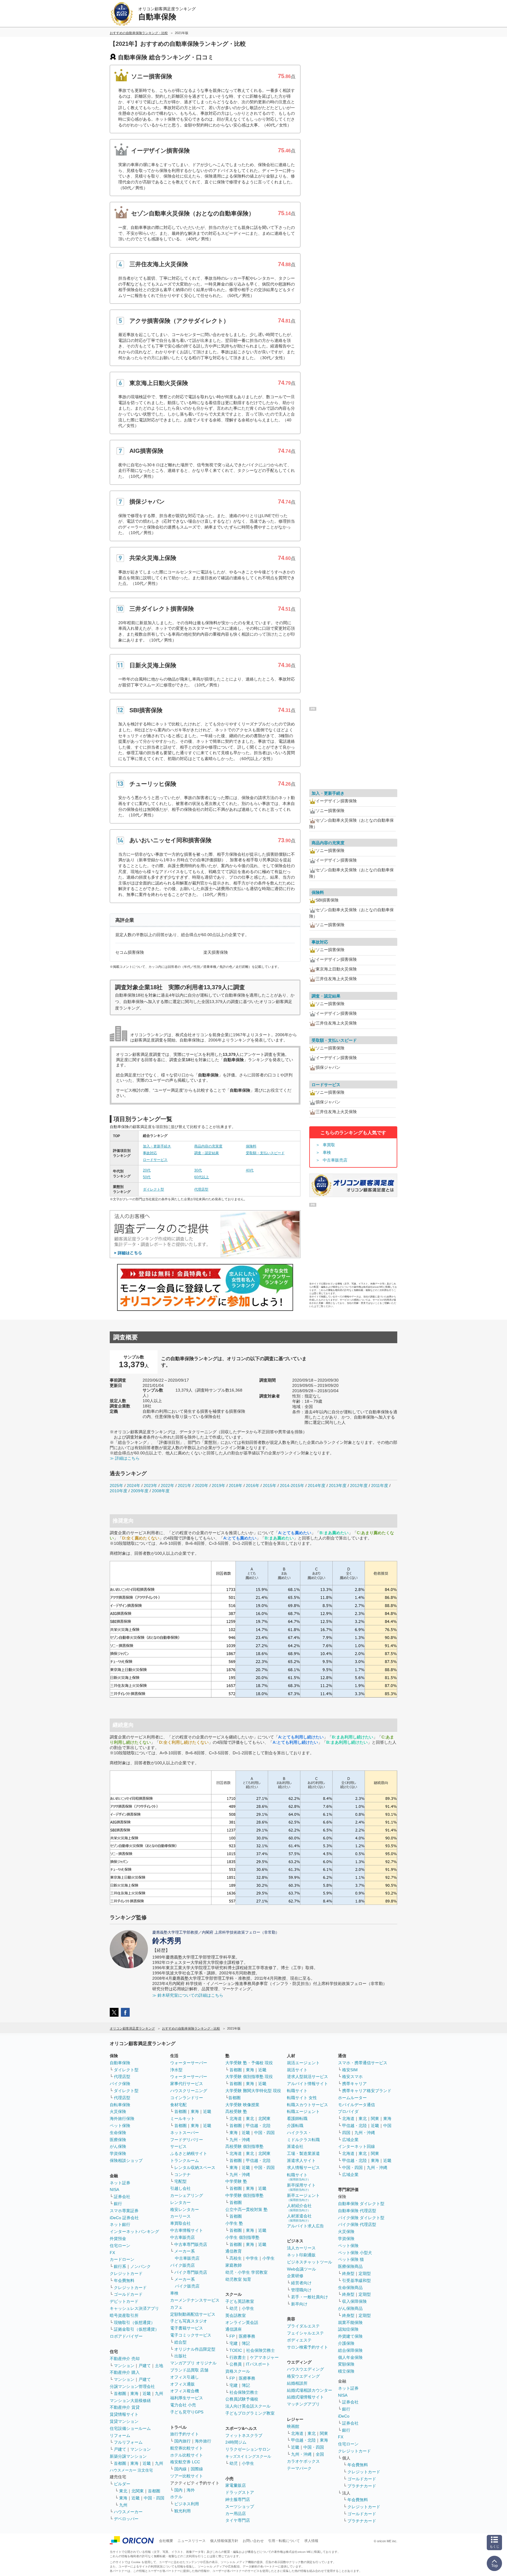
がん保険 (118, 2146)
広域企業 (350, 2140)
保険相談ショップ (126, 2160)
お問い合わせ (253, 2541)
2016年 (253, 1485)
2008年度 (161, 1491)
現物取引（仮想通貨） (134, 2322)
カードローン (122, 2259)
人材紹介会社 (299, 2208)
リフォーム (120, 2435)
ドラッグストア (240, 2492)
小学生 (268, 2258)
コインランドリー (187, 2098)
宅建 (234, 2343)
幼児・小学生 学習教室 (246, 2272)
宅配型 (180, 2181)
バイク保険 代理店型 (357, 2224)
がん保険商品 (350, 2308)
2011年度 (380, 1485)
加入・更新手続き (157, 1146)
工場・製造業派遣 (303, 2153)
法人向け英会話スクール (248, 2406)
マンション (124, 2366)
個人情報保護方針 (224, 2541)
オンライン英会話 (242, 2322)
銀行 (118, 2204)
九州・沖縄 (240, 2140)
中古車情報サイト (187, 2230)
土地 (159, 2366)
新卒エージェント (303, 2197)
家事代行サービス (187, 2084)
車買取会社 (180, 2223)
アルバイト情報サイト (307, 2084)
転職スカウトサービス (307, 2105)
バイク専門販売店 (191, 2272)
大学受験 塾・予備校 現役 (249, 2063)
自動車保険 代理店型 (357, 2211)
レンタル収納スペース (195, 2168)
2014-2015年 (292, 1485)
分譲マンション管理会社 (132, 2386)
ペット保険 (120, 2126)
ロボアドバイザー (126, 2336)
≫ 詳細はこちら (125, 1458)
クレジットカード (126, 2273)
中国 (387, 2126)
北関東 (138, 2491)
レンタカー (180, 2202)
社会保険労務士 (261, 2350)
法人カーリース (301, 2248)
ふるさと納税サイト (189, 2153)
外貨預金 (118, 2239)
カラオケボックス (303, 2461)
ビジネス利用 (187, 2504)
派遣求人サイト (301, 2160)
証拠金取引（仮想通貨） (136, 2329)
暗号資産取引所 (124, 2315)
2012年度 (359, 1485)
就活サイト (297, 2070)
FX (112, 2253)
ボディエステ (299, 2340)
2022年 (168, 1485)
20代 (147, 1170)
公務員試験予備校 (242, 2399)
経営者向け (301, 2283)
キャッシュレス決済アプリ (134, 2308)
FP (232, 2336)
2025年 (116, 1485)
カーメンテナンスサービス (195, 2300)
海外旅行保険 (122, 2118)
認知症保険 (348, 2329)
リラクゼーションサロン (248, 2449)
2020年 (202, 1485)
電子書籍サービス (187, 2328)
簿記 (246, 2343)
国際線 (197, 2469)
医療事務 (247, 2336)
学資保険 (118, 2153)
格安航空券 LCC (185, 2462)
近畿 (147, 2393)
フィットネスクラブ (244, 2435)
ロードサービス (155, 1160)
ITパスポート (258, 2364)
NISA (114, 2190)
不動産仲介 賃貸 (125, 2407)
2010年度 (119, 1491)
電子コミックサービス (191, 2335)
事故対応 (150, 1153)
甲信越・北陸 (258, 2126)
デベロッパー (126, 2519)
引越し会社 (180, 2188)
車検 (327, 1152)
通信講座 (234, 2329)
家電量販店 (236, 2485)
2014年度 (317, 1485)
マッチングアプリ (303, 2404)
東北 (123, 2491)
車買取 (329, 1145)
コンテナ (182, 2175)
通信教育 (234, 2251)
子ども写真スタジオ (189, 2321)
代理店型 (201, 1189)
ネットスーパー (185, 2133)
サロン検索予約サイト (307, 2347)
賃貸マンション (124, 2421)
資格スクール (238, 2371)
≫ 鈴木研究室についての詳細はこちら (188, 1995)
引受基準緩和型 (356, 2280)
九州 (159, 2393)
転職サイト (297, 2091)
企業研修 (295, 2276)
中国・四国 (154, 2498)
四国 (346, 2133)
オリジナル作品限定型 (195, 2349)
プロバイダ (348, 2111)
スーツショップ (240, 2506)
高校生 (236, 2258)
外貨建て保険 (350, 2336)
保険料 (251, 1146)
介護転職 (295, 2126)
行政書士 (238, 2357)
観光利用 (182, 2511)
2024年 (133, 1485)
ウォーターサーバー (189, 2063)
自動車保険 (120, 2063)
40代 (250, 1170)
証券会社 (122, 2197)
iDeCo (344, 2416)
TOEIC (236, 2350)
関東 (324, 2433)
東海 (134, 2393)
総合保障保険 (350, 2350)
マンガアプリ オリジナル (193, 2363)
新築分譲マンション (128, 2456)
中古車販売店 (335, 1160)
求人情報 (311, 2541)
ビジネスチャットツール (310, 2262)
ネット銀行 (120, 2224)
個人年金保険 (350, 2357)
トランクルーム (185, 2160)
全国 (320, 2454)
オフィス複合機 (185, 2391)
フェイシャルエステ (305, 2333)
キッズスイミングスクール (248, 2456)
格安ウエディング (303, 2376)
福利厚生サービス (187, 2398)
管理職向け (301, 2290)
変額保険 (346, 2364)
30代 (198, 1170)
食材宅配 (178, 2105)
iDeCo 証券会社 (124, 2218)
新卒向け (299, 2304)
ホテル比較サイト (187, 2455)
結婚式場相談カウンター (310, 2390)
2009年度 (140, 1491)
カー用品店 (236, 2513)
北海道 (236, 2118)
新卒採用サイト (301, 2187)
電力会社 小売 (183, 2405)
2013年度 (338, 1485)
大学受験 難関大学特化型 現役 (253, 2091)
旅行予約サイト (185, 2434)
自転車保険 (120, 2105)
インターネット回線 (356, 2146)
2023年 (151, 1485)
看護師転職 (297, 2118)
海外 (191, 2490)
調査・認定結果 (207, 1153)
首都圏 (120, 2393)
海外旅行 (203, 2441)
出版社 (180, 2356)
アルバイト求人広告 (305, 2226)
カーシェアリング (187, 2195)
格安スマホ (352, 2077)
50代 (147, 1177)
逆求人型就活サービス (307, 2077)
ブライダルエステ (303, 2326)
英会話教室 (236, 2315)
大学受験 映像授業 (242, 2105)
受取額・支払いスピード (265, 1153)
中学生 (252, 2258)
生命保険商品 (350, 2288)
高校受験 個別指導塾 (244, 2146)
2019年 (219, 1485)
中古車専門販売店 (191, 2244)
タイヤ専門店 (238, 2520)
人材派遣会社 (299, 2218)
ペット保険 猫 (351, 2259)
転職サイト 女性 (302, 2098)
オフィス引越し (185, 2377)
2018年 (236, 1485)
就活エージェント (303, 2063)
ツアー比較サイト (187, 2476)
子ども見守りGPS (187, 2412)
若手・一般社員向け (310, 2297)
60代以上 (202, 1177)
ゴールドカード (128, 2294)
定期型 (365, 2273)
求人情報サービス (303, 2168)
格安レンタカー (185, 2209)
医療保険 (118, 2140)
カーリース (180, 2216)
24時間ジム (236, 2442)
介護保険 (346, 2343)
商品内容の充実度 (208, 1146)
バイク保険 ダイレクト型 (361, 2218)
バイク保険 (120, 2084)
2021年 (185, 1485)
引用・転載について (284, 2541)
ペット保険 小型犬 (355, 2253)
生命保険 (118, 2133)
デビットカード (124, 2301)
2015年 (270, 1485)
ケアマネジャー (264, 2357)
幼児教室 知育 (238, 2279)
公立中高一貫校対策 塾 (246, 2209)
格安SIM (350, 2070)
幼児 (234, 2308)
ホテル (176, 2497)
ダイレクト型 (153, 1189)
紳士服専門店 (238, 2499)
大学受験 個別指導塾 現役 (249, 2077)
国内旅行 (182, 2441)
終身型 (348, 2273)
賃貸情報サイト (124, 2414)
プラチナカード (362, 2486)
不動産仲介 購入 (125, 2372)
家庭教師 (234, 2265)
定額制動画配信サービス (193, 2314)
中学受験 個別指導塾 (244, 2195)
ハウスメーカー (128, 2512)
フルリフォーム (128, 2442)
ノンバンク (141, 2266)
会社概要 (166, 2541)
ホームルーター (352, 2098)
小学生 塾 (234, 2223)
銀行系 (120, 2266)
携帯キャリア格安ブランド (367, 2091)
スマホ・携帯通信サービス (363, 2063)
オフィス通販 (182, 2384)
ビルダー (122, 2484)
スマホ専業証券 (124, 2211)
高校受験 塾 (236, 2111)
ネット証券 (120, 2183)
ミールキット (182, 2118)
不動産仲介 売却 (125, 2359)
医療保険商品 (350, 2266)
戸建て (145, 2366)
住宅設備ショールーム (130, 2428)
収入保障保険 (354, 2301)
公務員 (236, 2364)
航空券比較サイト (187, 2448)
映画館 (293, 2426)
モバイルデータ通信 (356, 2105)
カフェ (176, 2307)
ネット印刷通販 (301, 2255)
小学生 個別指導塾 (242, 2237)
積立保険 (346, 2371)
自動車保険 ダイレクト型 (361, 2204)
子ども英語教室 (240, 2301)
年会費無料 (124, 2280)
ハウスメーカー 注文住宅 (131, 2470)
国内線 (180, 2469)
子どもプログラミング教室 (250, 2413)
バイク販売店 (182, 2265)
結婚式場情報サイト (305, 2397)
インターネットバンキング (134, 2231)
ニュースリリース (192, 2541)
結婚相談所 (297, 2383)
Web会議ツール (301, 2269)
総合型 (180, 2342)
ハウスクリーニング (189, 2091)
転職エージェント (303, 2111)
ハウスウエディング (305, 2369)
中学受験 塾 (236, 2181)
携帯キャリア (354, 2084)
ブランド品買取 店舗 (189, 2370)
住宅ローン (120, 2246)
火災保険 (118, 2111)
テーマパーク (299, 2468)
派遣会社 (295, 2146)
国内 (178, 2490)
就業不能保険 (350, 2322)
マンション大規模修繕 (130, 2401)
